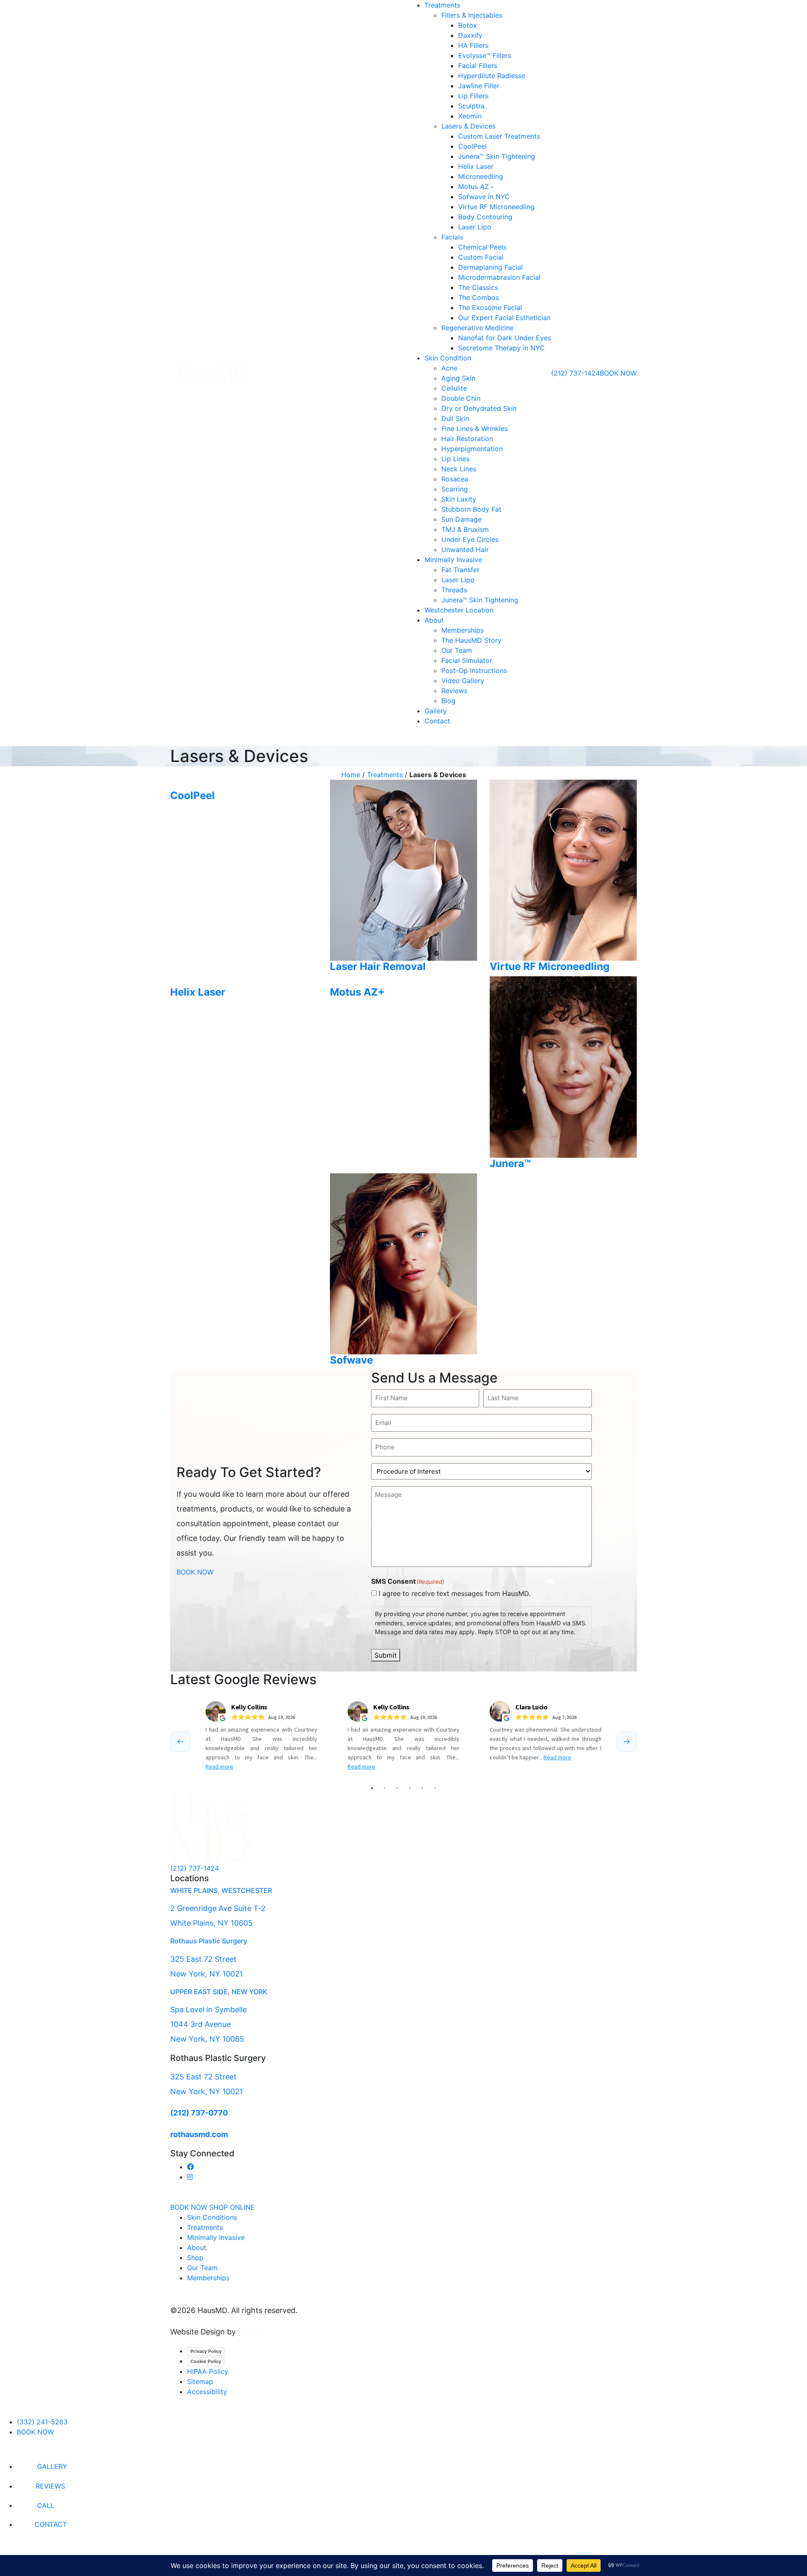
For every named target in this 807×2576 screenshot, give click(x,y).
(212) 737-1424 (575, 373)
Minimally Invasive (453, 560)
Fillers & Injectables (472, 15)
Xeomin (470, 116)
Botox (468, 25)
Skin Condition (448, 358)
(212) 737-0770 (199, 2113)
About (434, 620)
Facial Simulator (467, 660)
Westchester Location (459, 610)
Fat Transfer (460, 570)
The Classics (478, 287)
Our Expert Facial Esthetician (504, 318)
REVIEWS (50, 2486)
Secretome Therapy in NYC (501, 348)
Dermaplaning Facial (491, 267)
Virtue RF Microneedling (496, 207)
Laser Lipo (475, 227)
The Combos (479, 297)
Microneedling (481, 176)
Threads (454, 590)
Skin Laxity (459, 499)
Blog (448, 701)
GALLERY (52, 2466)
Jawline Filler (479, 86)
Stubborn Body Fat (471, 509)
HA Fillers (473, 45)
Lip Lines (455, 459)
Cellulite (454, 388)
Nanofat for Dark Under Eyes (505, 338)
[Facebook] (190, 2167)
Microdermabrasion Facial (499, 277)
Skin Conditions (212, 2217)
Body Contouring (485, 217)
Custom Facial (481, 257)
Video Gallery (463, 681)
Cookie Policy (206, 2361)
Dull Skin (455, 418)
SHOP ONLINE (232, 2207)
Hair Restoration (467, 439)
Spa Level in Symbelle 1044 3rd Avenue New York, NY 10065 (208, 2024)
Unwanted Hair (465, 549)
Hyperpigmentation (472, 449)
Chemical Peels (482, 247)
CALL (46, 2505)
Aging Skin (458, 378)
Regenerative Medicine (477, 328)
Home (351, 775)
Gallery (436, 711)
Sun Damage (462, 519)
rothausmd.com (199, 2134)
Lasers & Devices (468, 126)
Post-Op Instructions (474, 670)
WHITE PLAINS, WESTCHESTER (221, 1890)
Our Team (457, 650)
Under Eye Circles (470, 539)
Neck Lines (459, 469)
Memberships (463, 630)
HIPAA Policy (208, 2371)
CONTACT (51, 2524)
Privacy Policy (206, 2351)
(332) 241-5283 (42, 2422)
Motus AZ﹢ (477, 187)
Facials (452, 237)
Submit (386, 1655)
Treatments (442, 5)
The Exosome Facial (490, 308)
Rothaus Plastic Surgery (209, 1941)
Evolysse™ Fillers (485, 55)
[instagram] (190, 2177)
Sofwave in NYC (484, 197)
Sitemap (200, 2381)
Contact (437, 721)
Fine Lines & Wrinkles (475, 428)
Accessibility (207, 2392)
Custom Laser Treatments (499, 136)
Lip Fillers (473, 96)
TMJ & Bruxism (465, 529)
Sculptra (471, 106)
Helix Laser (476, 166)
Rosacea (455, 479)
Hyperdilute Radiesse (492, 76)
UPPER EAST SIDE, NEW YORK (219, 1992)
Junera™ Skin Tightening (497, 156)
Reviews (454, 691)
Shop (195, 2258)
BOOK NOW (618, 373)
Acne (449, 368)
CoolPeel (472, 146)
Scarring (455, 489)
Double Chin (461, 398)
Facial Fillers (478, 66)
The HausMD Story (471, 640)
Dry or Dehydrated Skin (479, 408)
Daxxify (470, 35)
